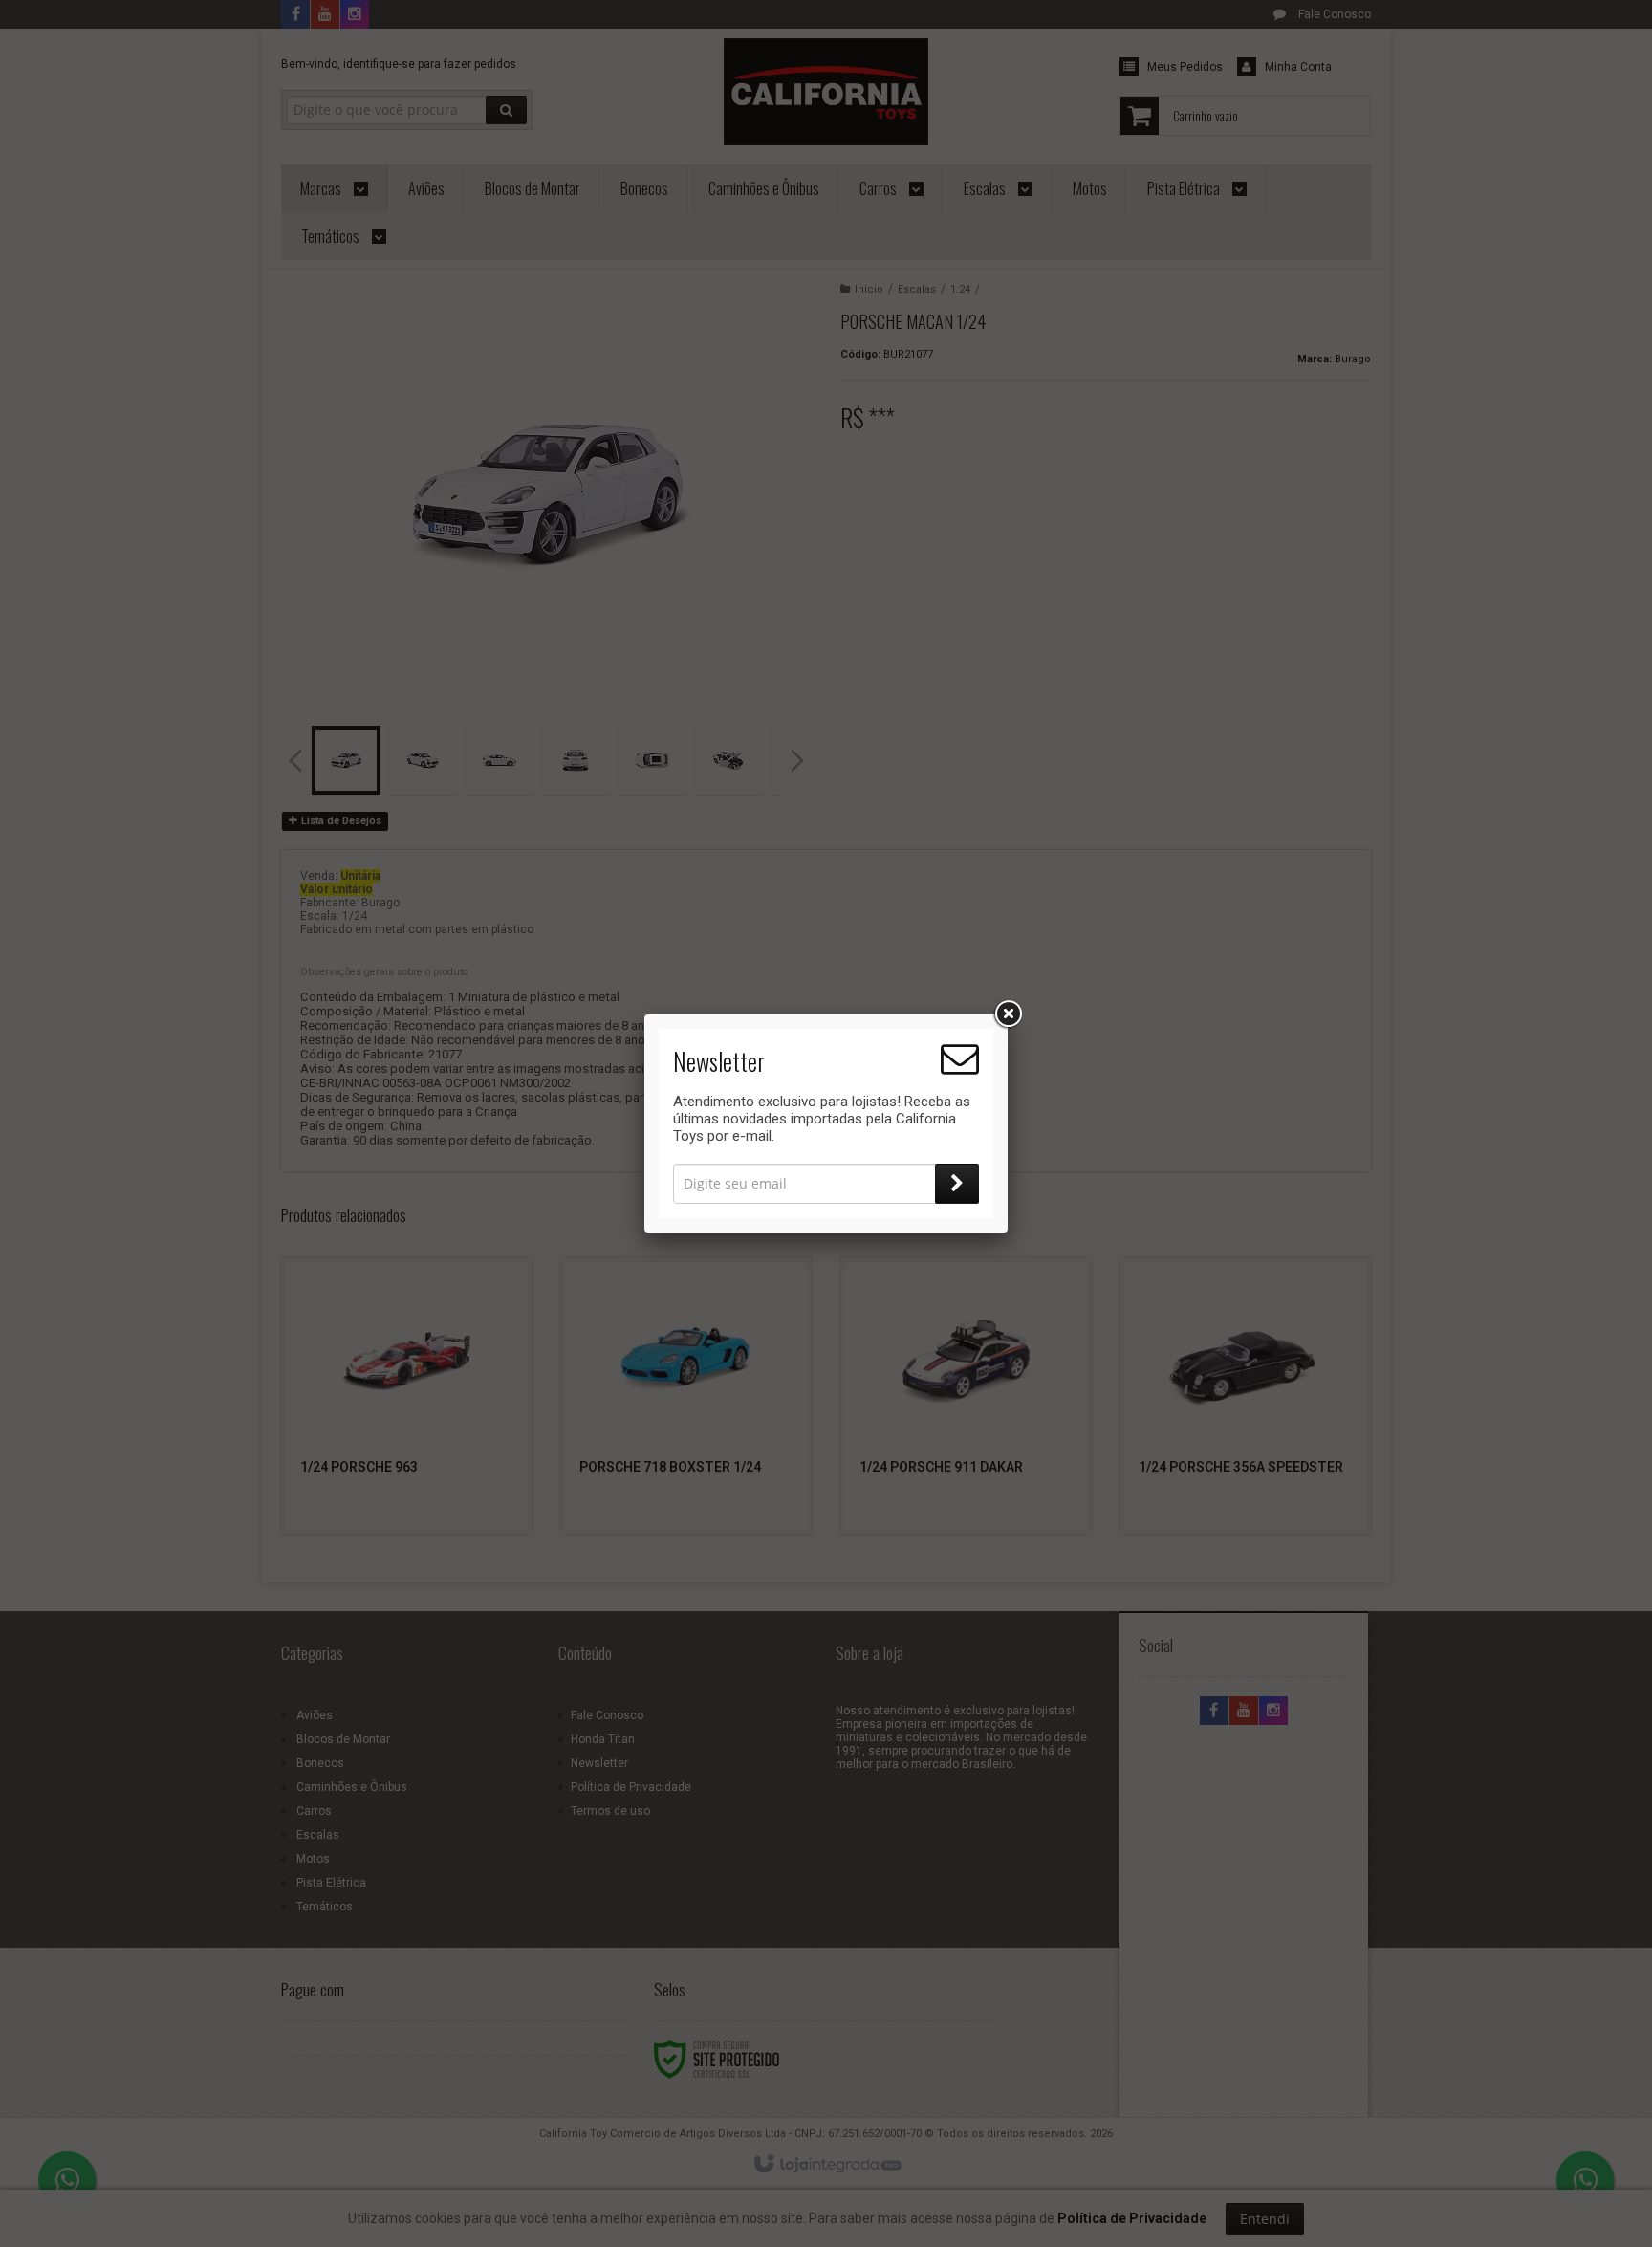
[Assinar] (957, 1184)
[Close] (1008, 1014)
